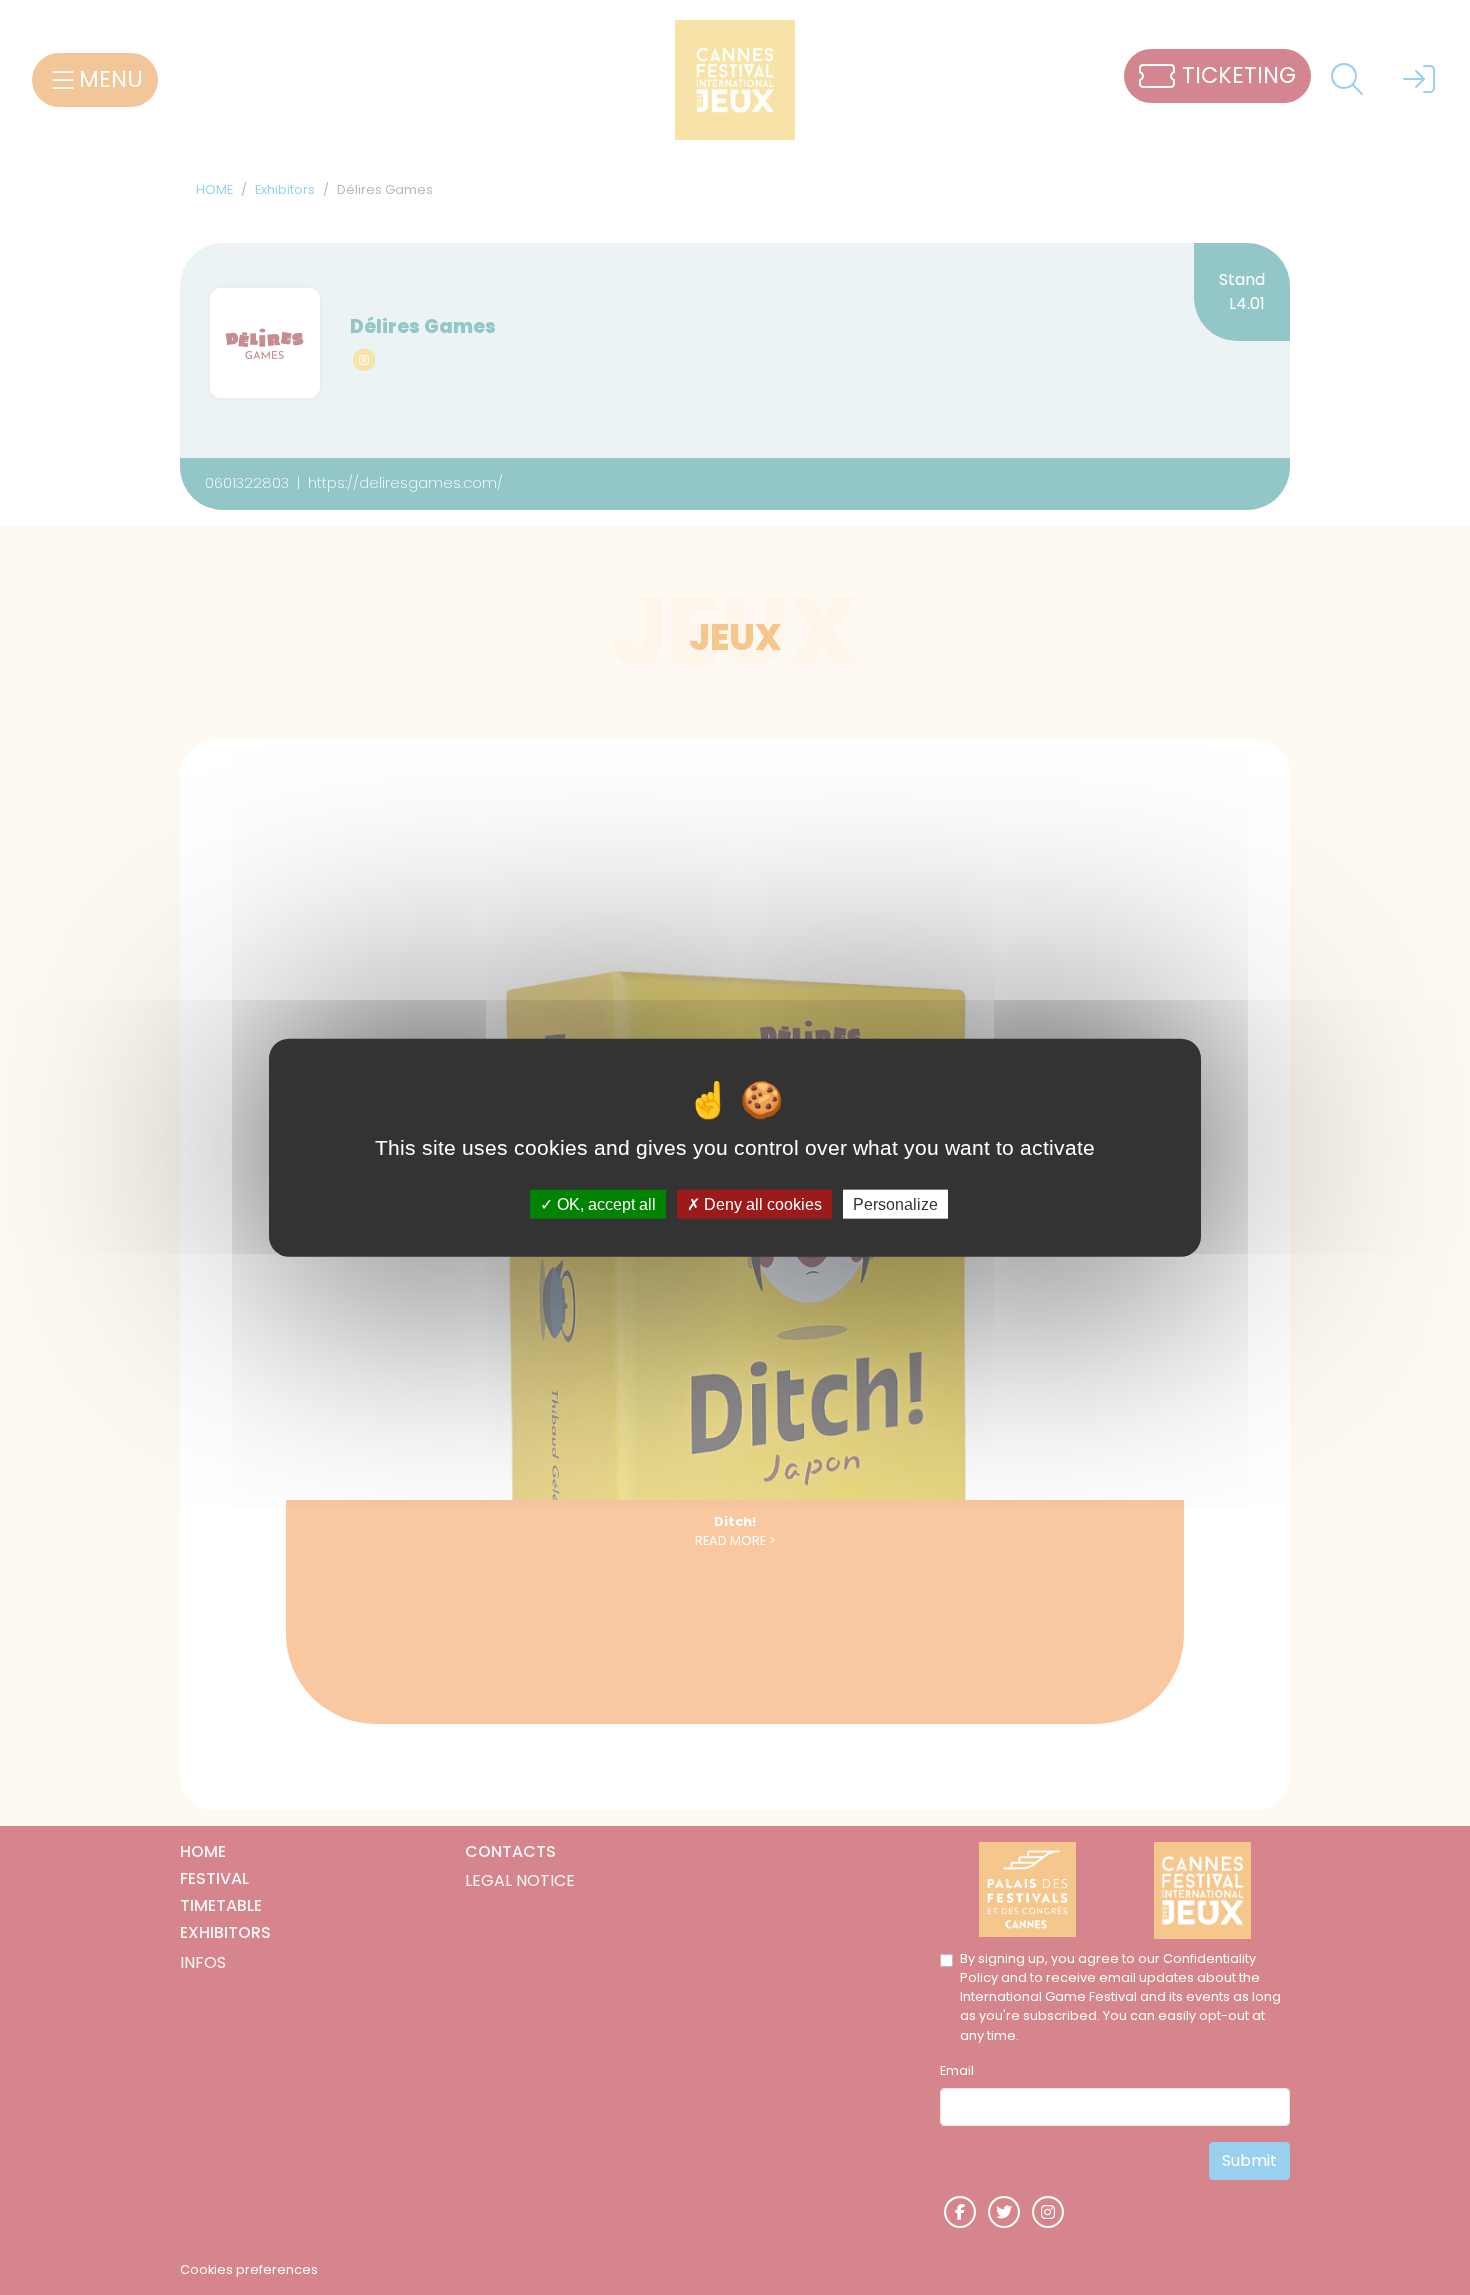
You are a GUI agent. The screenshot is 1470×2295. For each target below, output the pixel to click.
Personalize (895, 1204)
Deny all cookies (761, 1204)
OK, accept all (604, 1204)
